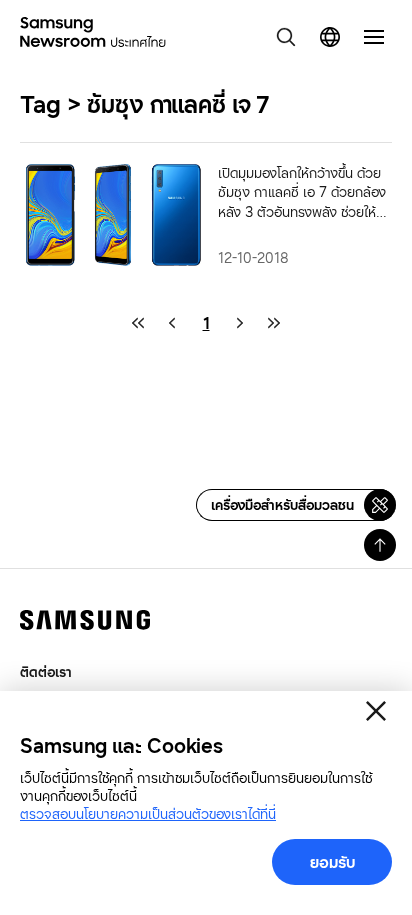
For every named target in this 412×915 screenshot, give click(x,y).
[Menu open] (374, 37)
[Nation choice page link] (330, 37)
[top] (380, 545)
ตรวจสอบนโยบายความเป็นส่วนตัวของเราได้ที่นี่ (148, 813)
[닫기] (376, 711)
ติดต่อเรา (46, 671)
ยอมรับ (332, 862)
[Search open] (286, 37)
